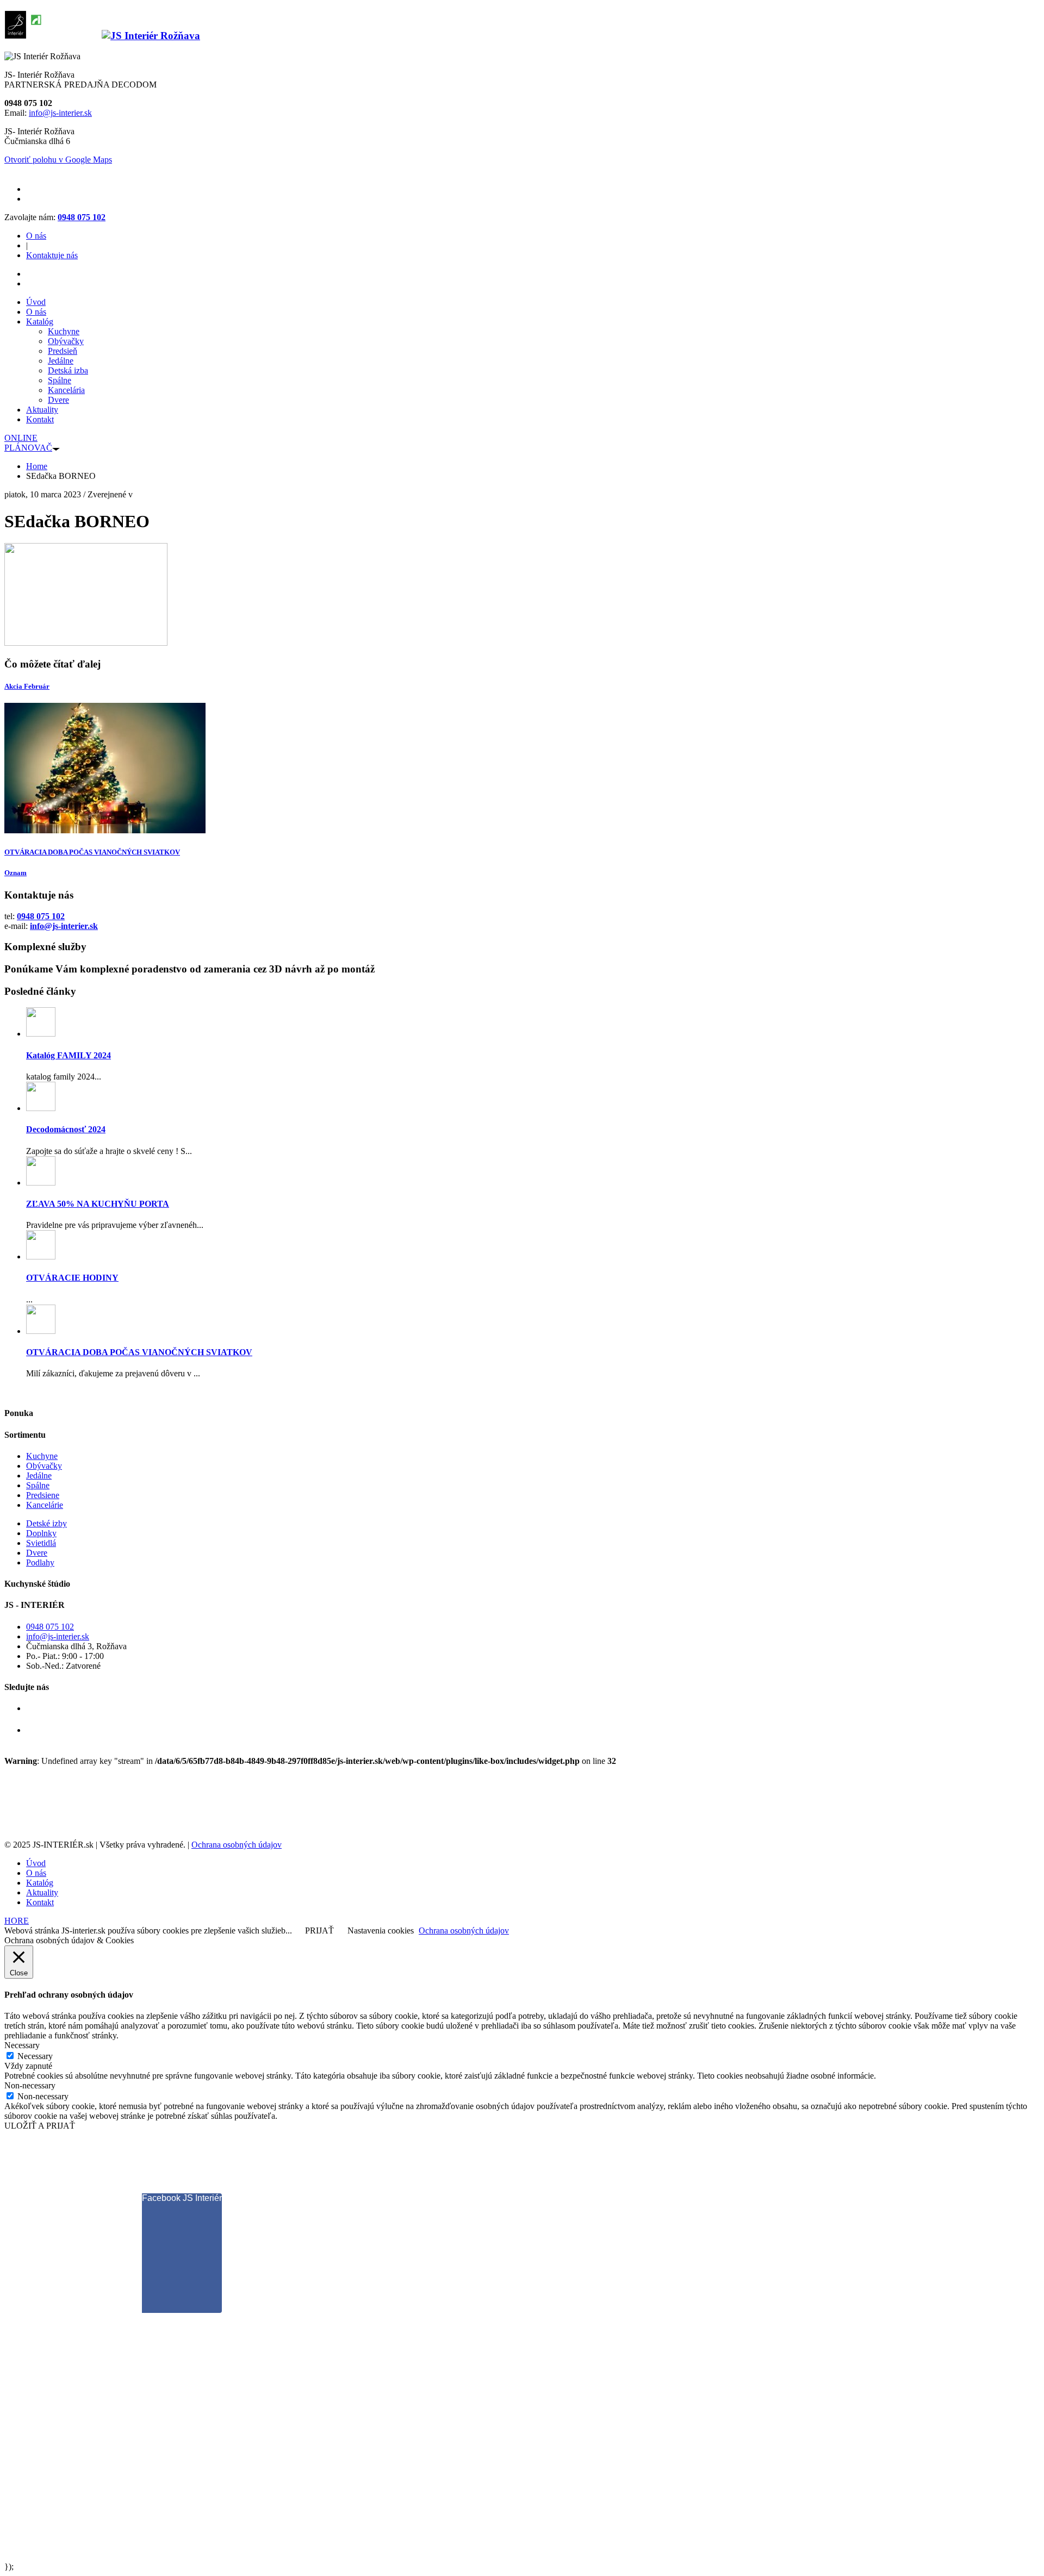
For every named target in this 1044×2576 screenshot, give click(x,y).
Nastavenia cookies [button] (381, 1931)
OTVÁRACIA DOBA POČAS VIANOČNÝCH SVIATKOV (92, 852)
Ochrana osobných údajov (237, 1845)
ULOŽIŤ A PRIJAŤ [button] (40, 2126)
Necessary (35, 2056)
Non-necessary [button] (30, 2085)
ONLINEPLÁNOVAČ (28, 443)
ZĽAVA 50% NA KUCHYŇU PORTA (98, 1204)
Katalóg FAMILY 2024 (69, 1055)
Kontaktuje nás (52, 255)
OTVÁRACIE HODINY (72, 1278)
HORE (17, 1921)
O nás (36, 236)
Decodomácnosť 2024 (66, 1129)
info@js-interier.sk (60, 113)
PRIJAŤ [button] (319, 1931)
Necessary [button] (22, 2045)
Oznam (15, 873)
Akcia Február (27, 686)
